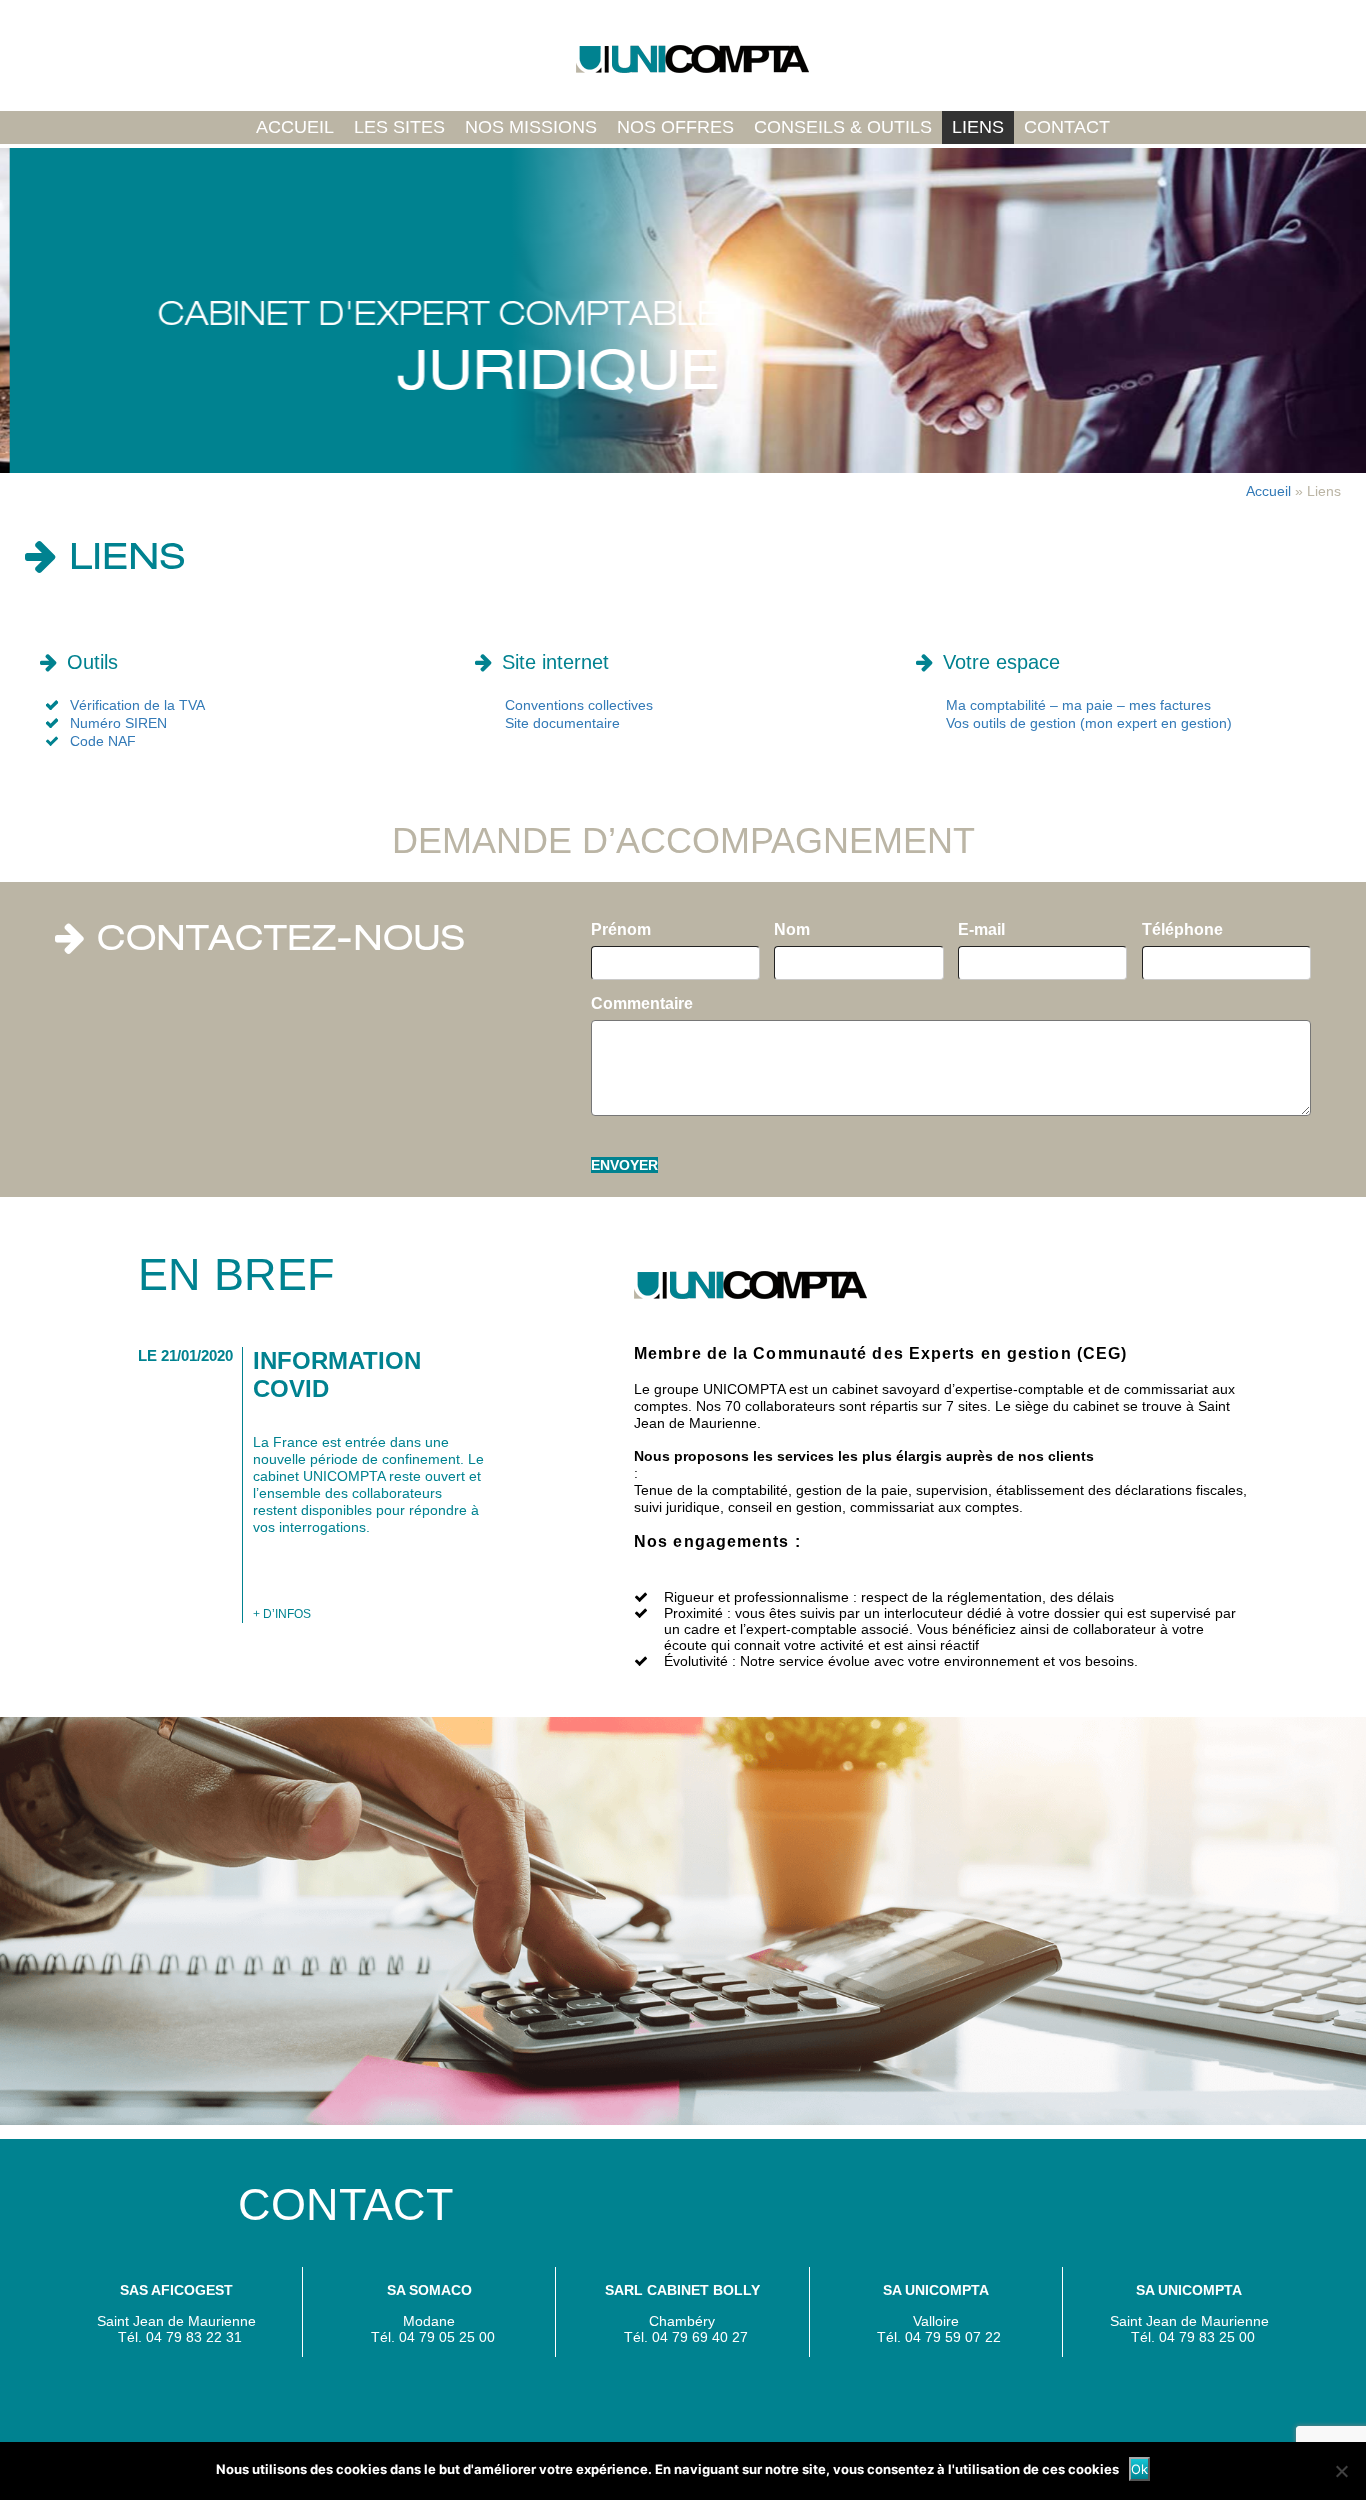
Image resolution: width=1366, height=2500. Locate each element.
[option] (683, 310)
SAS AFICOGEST (176, 2290)
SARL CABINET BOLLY (682, 2290)
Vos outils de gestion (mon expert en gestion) (1089, 723)
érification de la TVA (142, 705)
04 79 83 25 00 (1207, 2337)
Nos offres (675, 127)
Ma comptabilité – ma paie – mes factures (1078, 705)
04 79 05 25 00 (447, 2337)
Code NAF (103, 741)
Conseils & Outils (843, 127)
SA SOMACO (429, 2290)
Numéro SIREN (118, 723)
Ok (1139, 2469)
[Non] (1341, 2471)
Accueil (295, 127)
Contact (1067, 127)
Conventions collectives (579, 705)
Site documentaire (562, 723)
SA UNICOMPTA (936, 2290)
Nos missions (531, 127)
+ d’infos (282, 1614)
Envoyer (624, 1165)
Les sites (399, 127)
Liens (978, 127)
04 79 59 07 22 (953, 2337)
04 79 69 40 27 (700, 2337)
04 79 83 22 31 (194, 2337)
